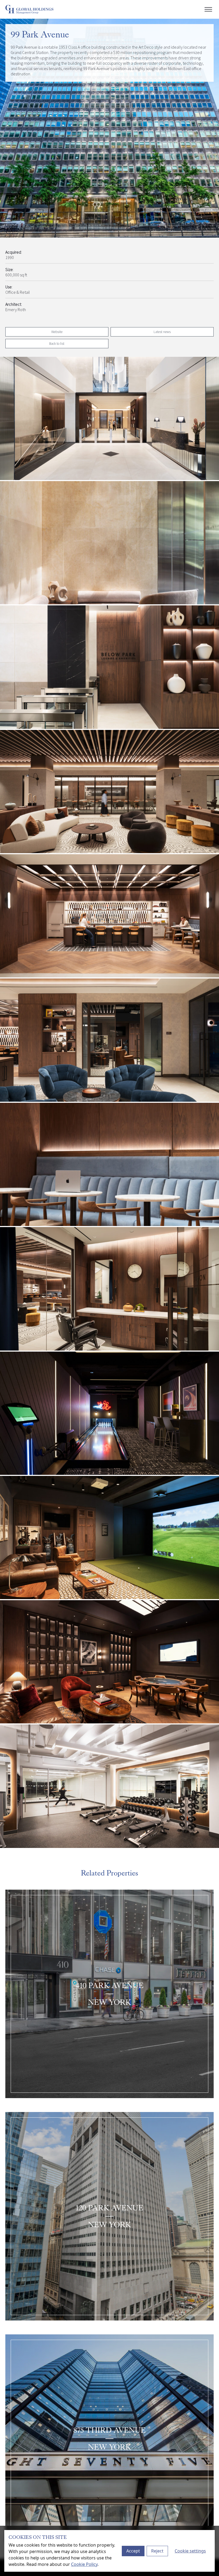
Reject (157, 2551)
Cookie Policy (84, 2564)
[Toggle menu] (208, 9)
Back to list (57, 343)
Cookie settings (190, 2551)
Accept (133, 2551)
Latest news (162, 332)
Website (57, 332)
